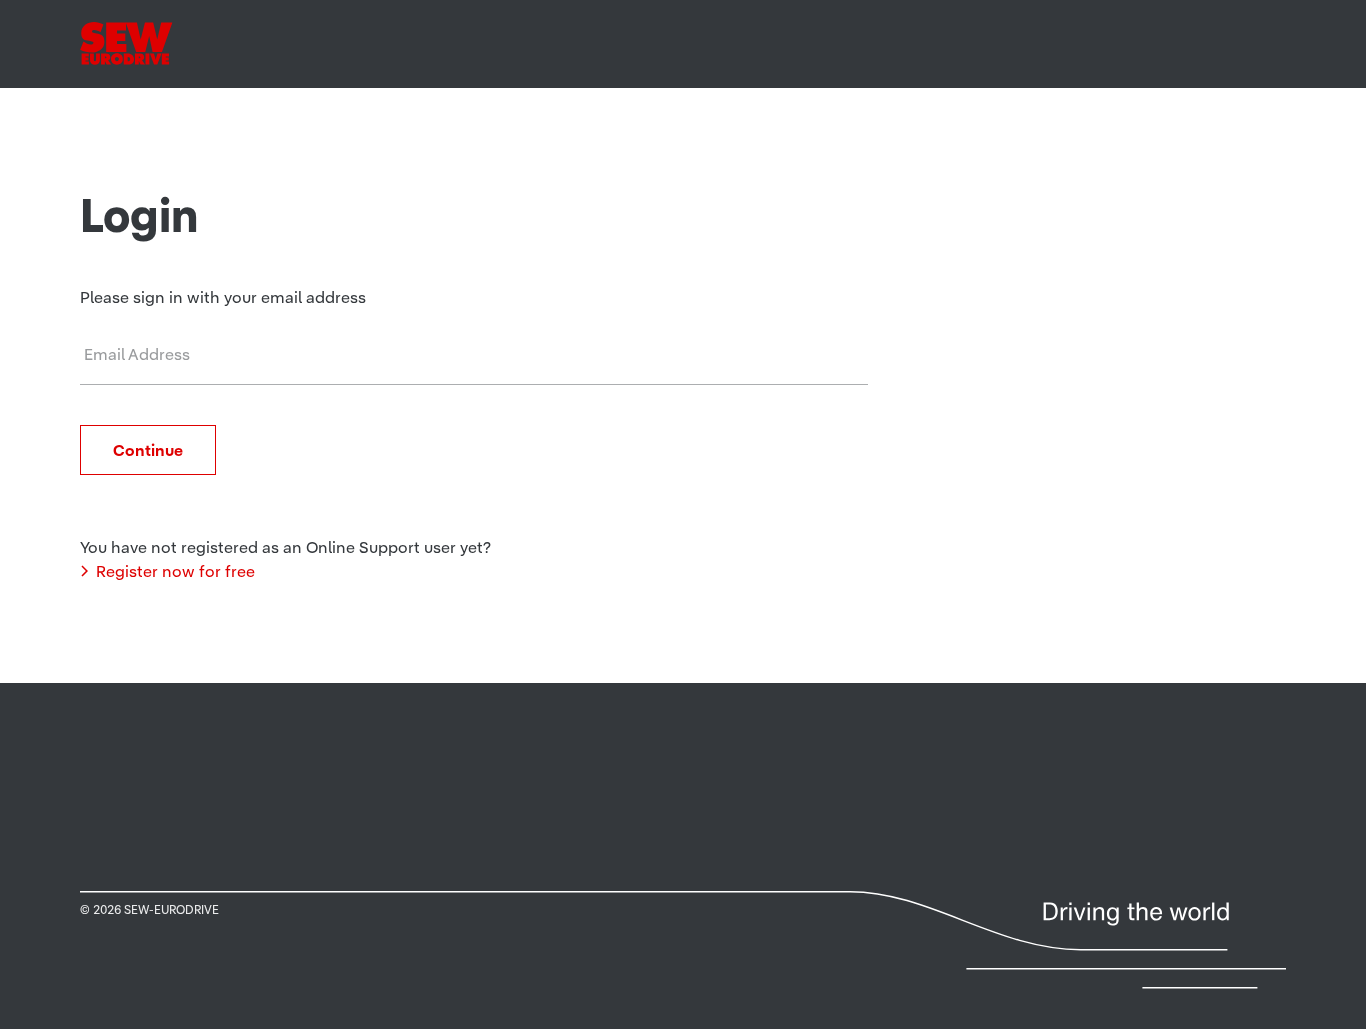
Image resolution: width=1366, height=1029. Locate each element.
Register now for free (175, 571)
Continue (148, 450)
